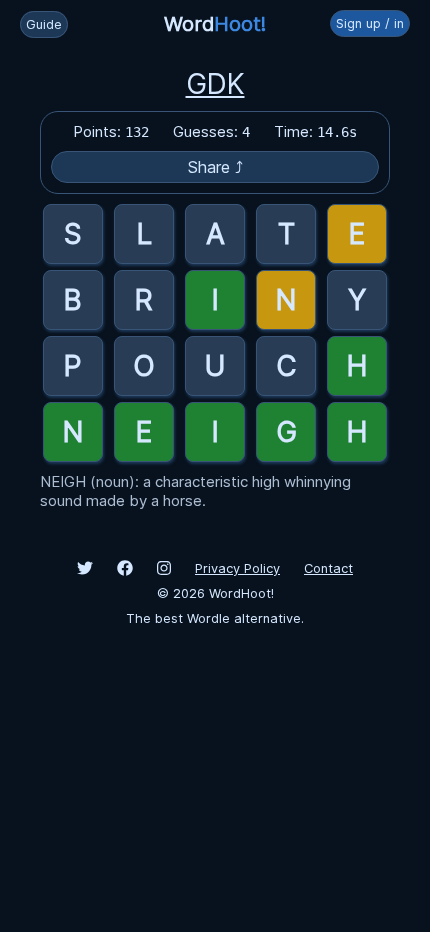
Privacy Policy (237, 568)
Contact (328, 568)
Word (215, 24)
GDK (215, 84)
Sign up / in (370, 23)
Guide (44, 24)
